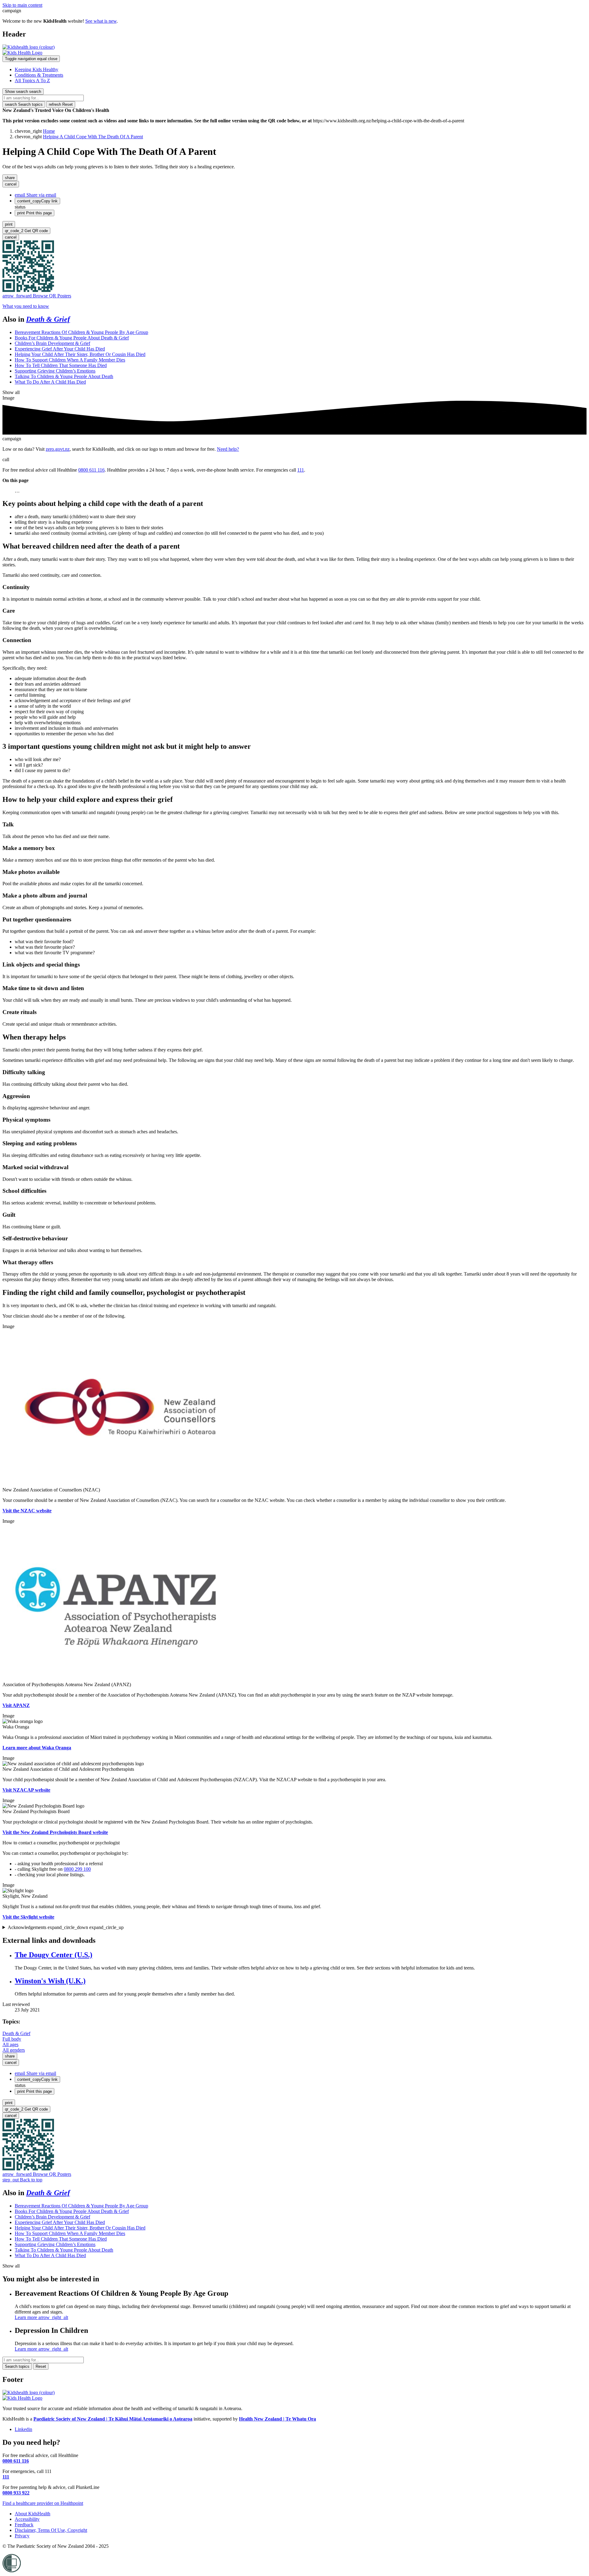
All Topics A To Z (32, 80)
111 (301, 470)
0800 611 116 (91, 470)
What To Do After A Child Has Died (50, 382)
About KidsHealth (33, 2514)
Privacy (22, 2536)
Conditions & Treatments (39, 75)
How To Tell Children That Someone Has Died (61, 365)
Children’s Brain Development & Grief (52, 343)
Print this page (35, 213)
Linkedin (23, 2429)
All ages (10, 2044)
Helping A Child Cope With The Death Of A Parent (93, 137)
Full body (12, 2039)
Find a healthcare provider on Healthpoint (43, 2503)
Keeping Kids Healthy (37, 69)
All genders (14, 2050)
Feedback (24, 2525)
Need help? (228, 449)
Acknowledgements (66, 1927)
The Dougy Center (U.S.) (54, 1955)
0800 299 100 (77, 1869)
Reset (61, 104)
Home (49, 131)
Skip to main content (22, 5)
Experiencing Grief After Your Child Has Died (60, 349)
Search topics (24, 104)
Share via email (35, 195)
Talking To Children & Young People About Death (64, 376)
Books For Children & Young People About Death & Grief (72, 338)
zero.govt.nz (58, 449)
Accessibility (27, 2519)
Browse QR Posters (37, 296)
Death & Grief (48, 319)
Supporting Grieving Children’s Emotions (55, 371)
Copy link (37, 201)
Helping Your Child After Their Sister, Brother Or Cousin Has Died (80, 354)
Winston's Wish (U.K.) (50, 1981)
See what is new (101, 21)
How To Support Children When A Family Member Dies (70, 360)
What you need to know (26, 306)
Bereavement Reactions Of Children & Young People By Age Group (81, 332)
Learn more (41, 2317)
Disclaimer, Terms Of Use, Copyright (51, 2530)
